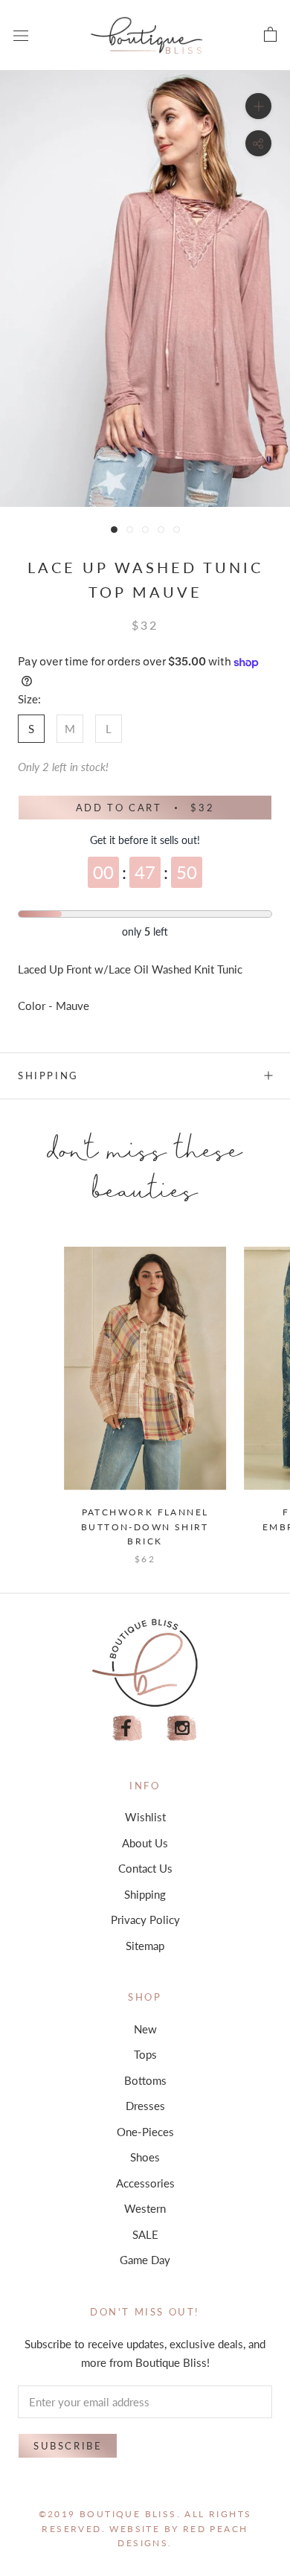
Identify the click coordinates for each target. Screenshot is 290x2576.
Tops (145, 2054)
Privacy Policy (145, 1920)
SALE (145, 2234)
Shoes (145, 2157)
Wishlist (145, 1817)
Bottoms (145, 2080)
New (145, 2029)
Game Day (145, 2260)
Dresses (145, 2106)
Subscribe (68, 2446)
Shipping (48, 1076)
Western (145, 2208)
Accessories (145, 2183)
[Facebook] (127, 1729)
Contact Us (145, 1868)
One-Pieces (145, 2132)
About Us (145, 1843)
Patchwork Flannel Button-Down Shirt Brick (145, 1527)
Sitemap (145, 1946)
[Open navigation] (21, 35)
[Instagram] (182, 1729)
